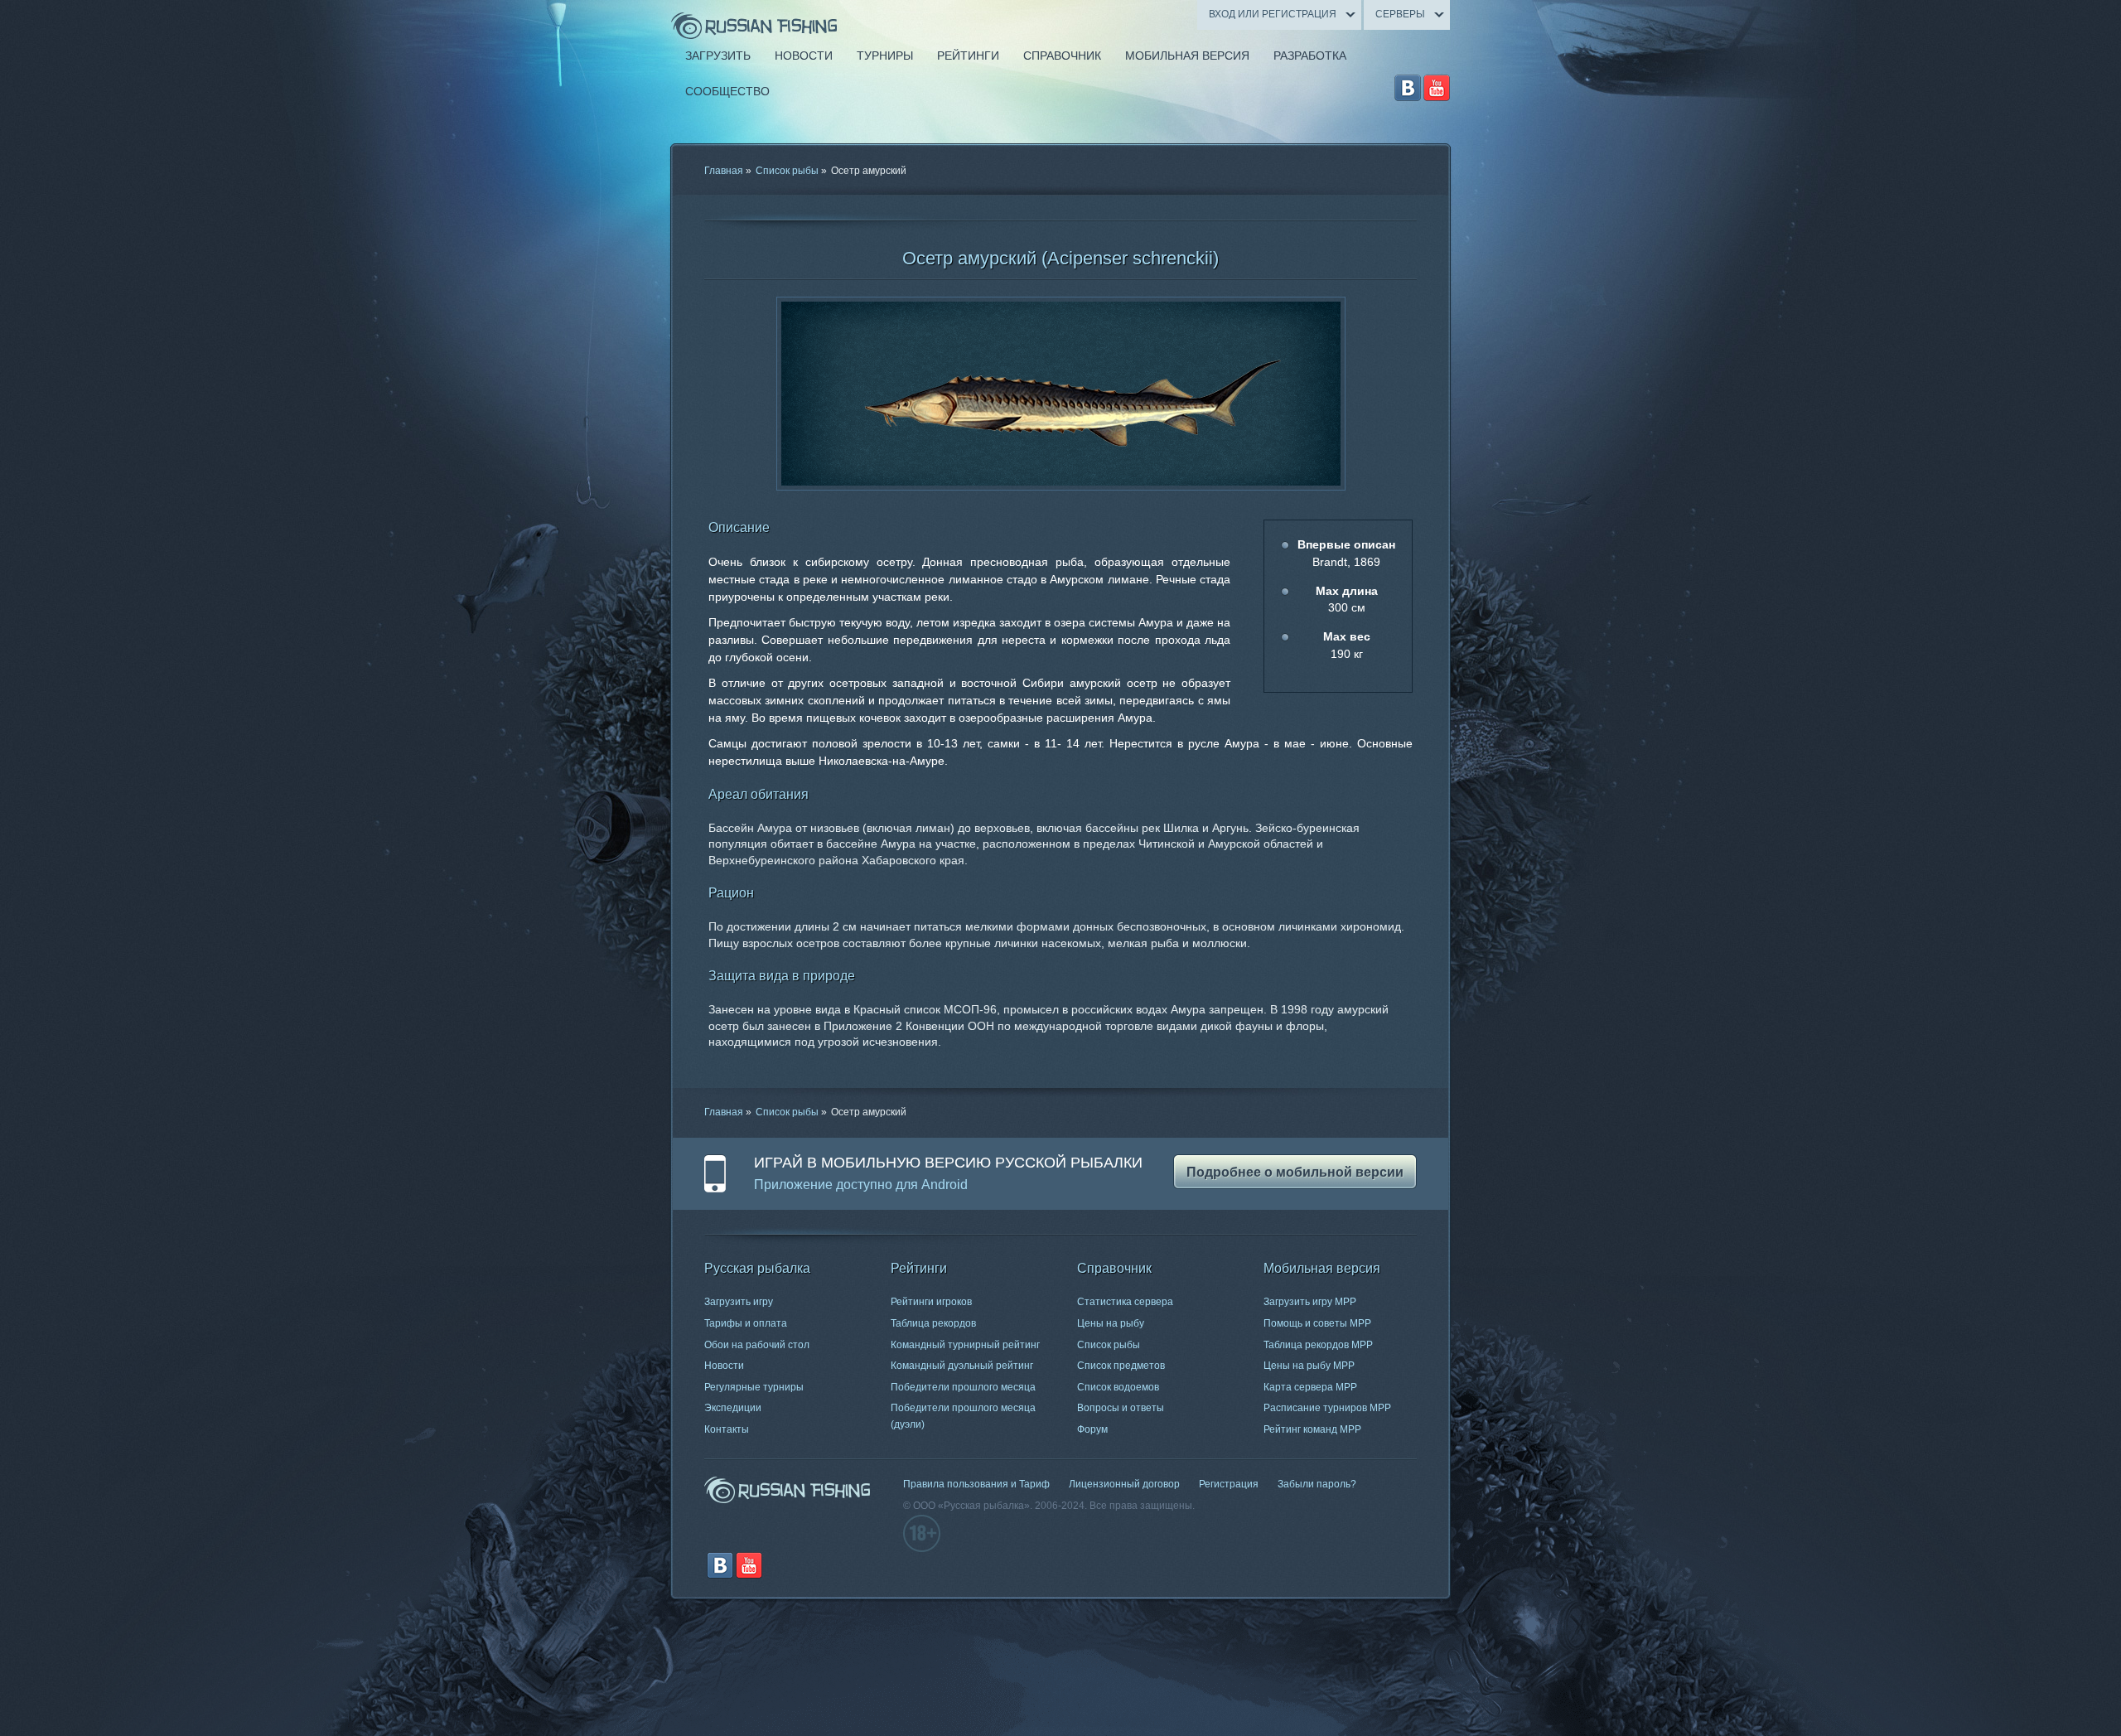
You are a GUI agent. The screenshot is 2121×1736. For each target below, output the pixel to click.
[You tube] (1437, 88)
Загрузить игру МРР (1310, 1302)
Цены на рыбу (1111, 1323)
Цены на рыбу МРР (1309, 1366)
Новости (724, 1366)
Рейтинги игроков (931, 1302)
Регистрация (1229, 1484)
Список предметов (1121, 1366)
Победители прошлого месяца (963, 1387)
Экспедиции (733, 1408)
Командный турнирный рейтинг (965, 1345)
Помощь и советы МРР (1317, 1323)
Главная (724, 171)
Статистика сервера (1125, 1302)
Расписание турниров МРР (1327, 1408)
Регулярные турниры (754, 1387)
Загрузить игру (739, 1302)
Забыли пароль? (1317, 1484)
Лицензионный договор (1124, 1484)
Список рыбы (787, 171)
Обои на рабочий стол (757, 1345)
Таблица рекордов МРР (1318, 1345)
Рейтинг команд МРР (1312, 1429)
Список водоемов (1118, 1387)
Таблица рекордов (933, 1323)
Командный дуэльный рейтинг (962, 1366)
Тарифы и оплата (746, 1323)
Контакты (727, 1429)
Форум (1092, 1429)
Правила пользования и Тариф (976, 1484)
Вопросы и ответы (1121, 1408)
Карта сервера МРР (1310, 1387)
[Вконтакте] (1408, 88)
